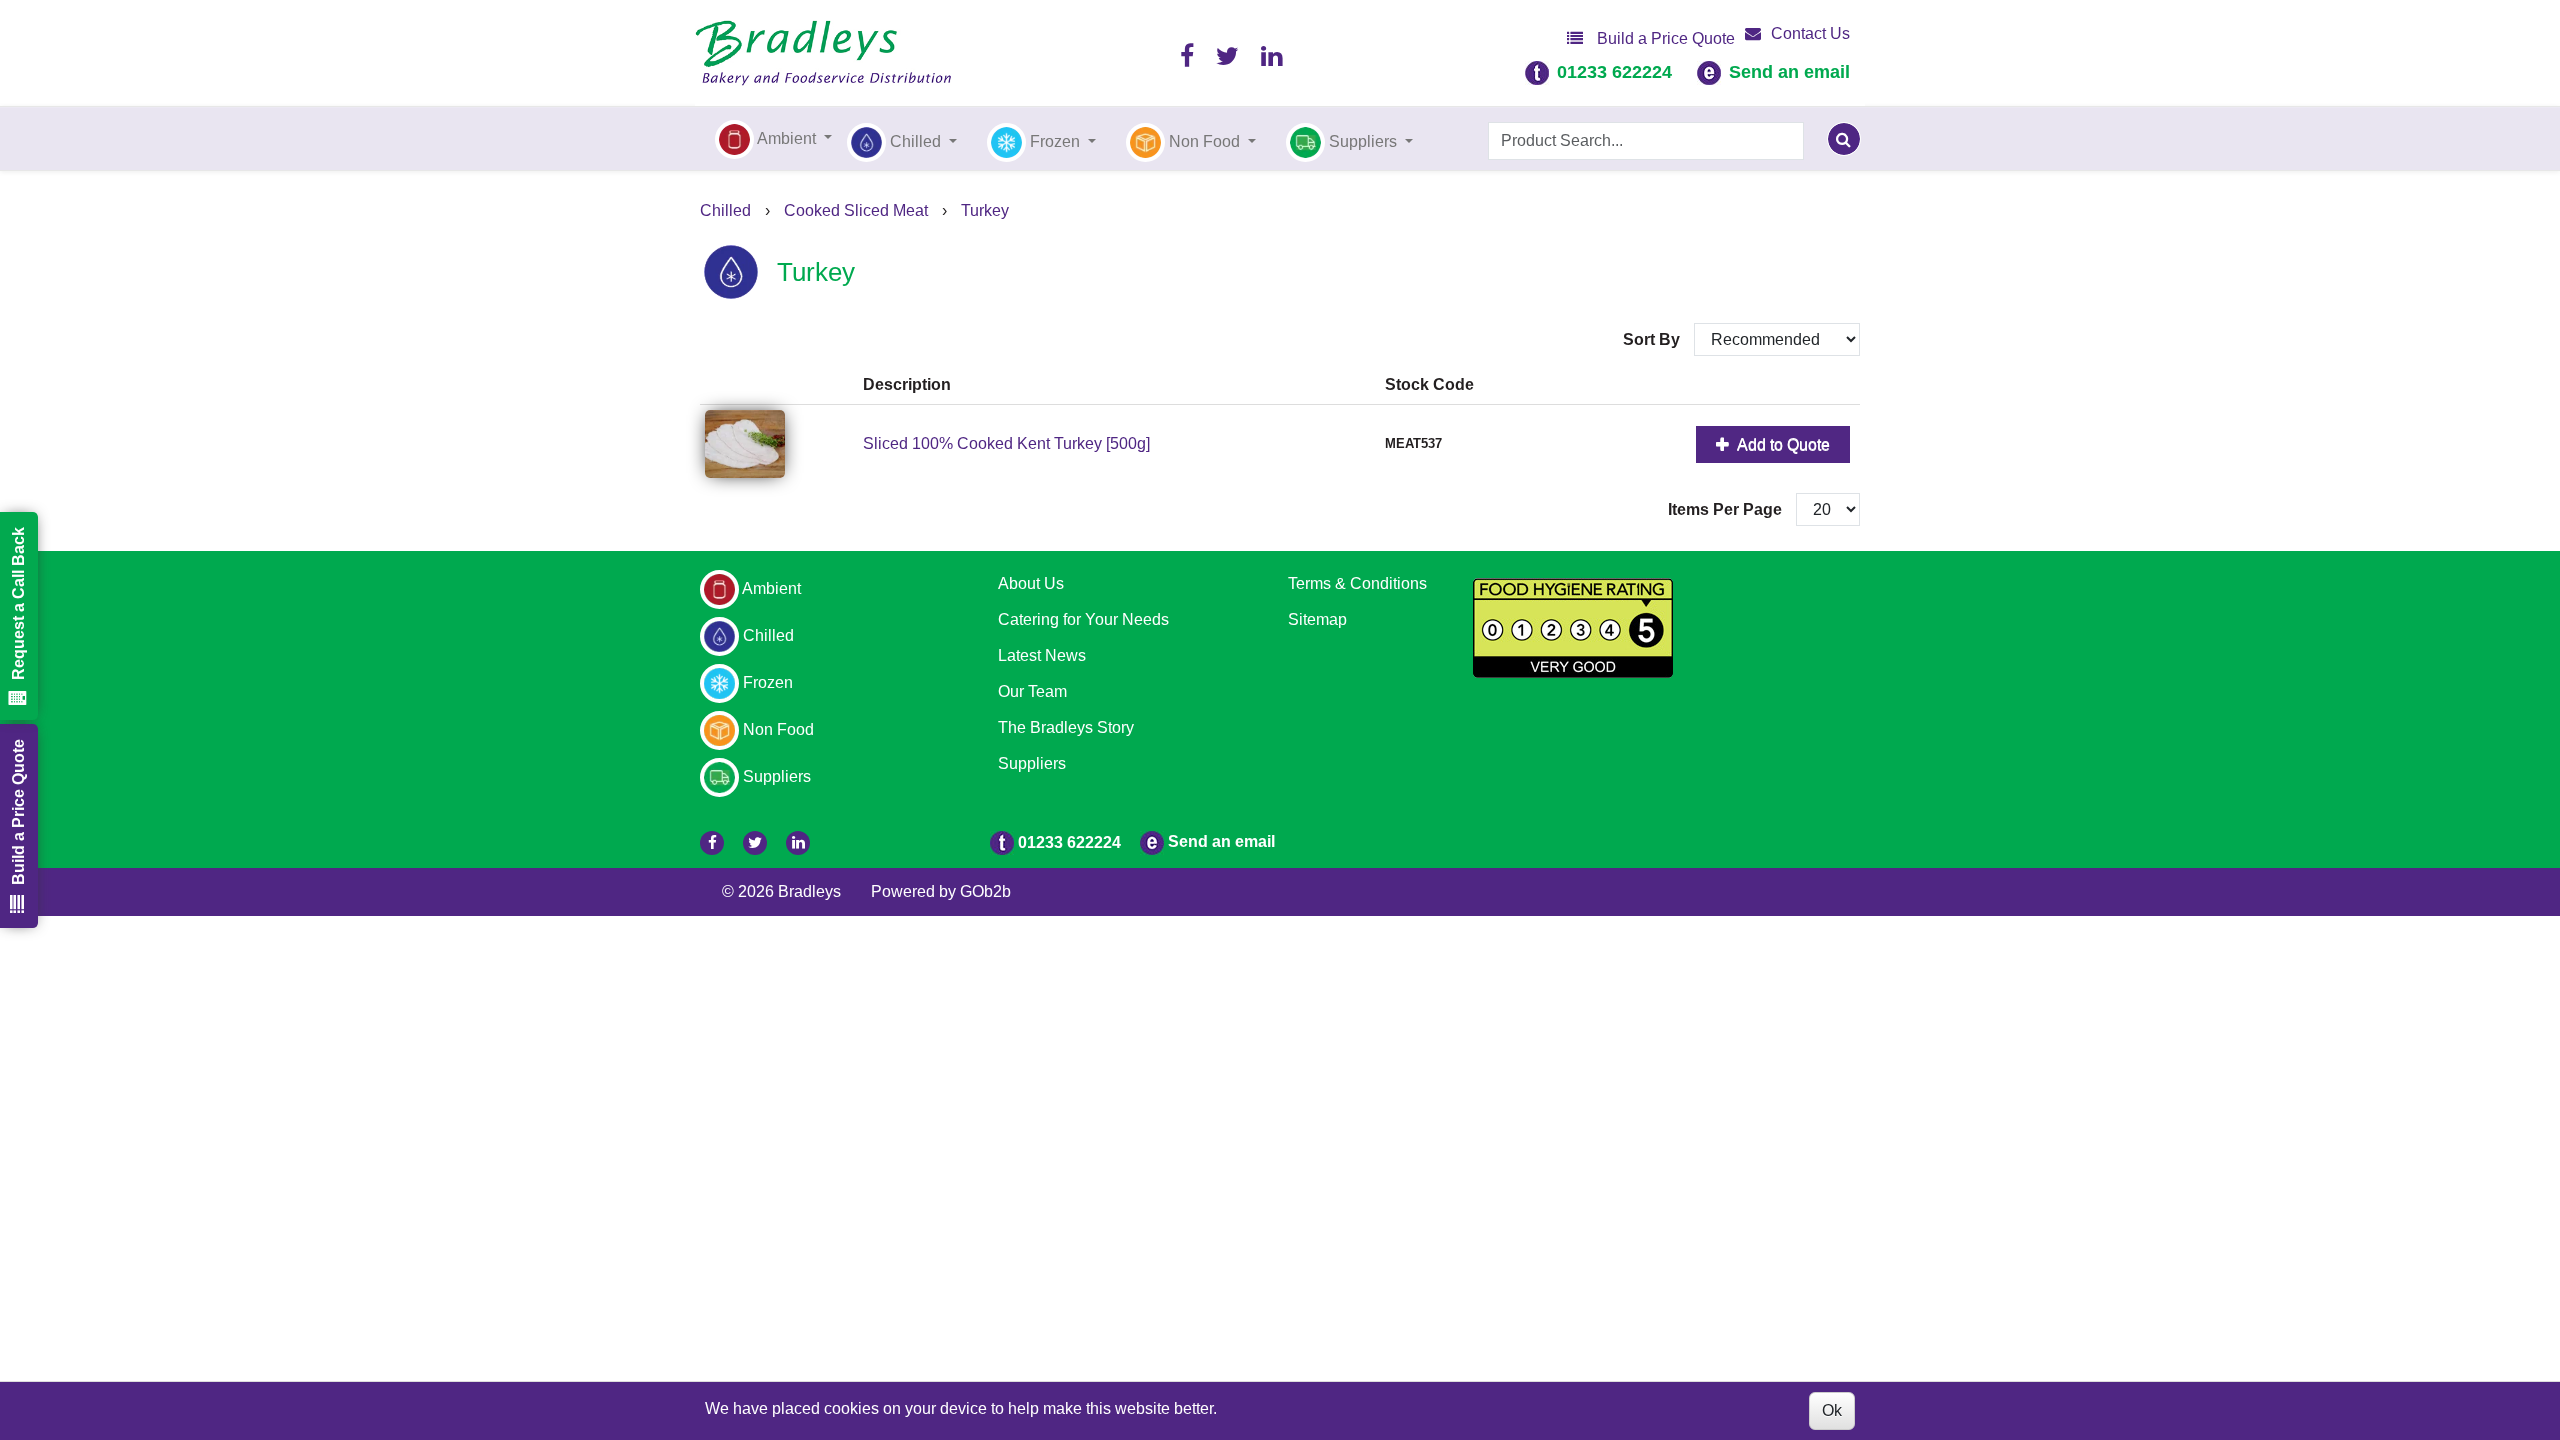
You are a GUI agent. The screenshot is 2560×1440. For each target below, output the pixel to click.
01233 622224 (1614, 72)
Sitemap (1317, 619)
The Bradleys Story (1066, 727)
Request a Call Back (18, 603)
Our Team (1032, 691)
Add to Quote (1782, 444)
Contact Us (1810, 33)
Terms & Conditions (1357, 583)
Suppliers (1032, 763)
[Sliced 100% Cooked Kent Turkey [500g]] (779, 444)
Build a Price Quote (1664, 38)
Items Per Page (1725, 509)
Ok (1832, 1410)
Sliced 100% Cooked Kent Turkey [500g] (1006, 443)
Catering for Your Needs (1083, 619)
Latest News (1042, 655)
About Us (1031, 583)
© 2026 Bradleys (781, 891)
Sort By (1653, 339)
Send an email (1789, 72)
